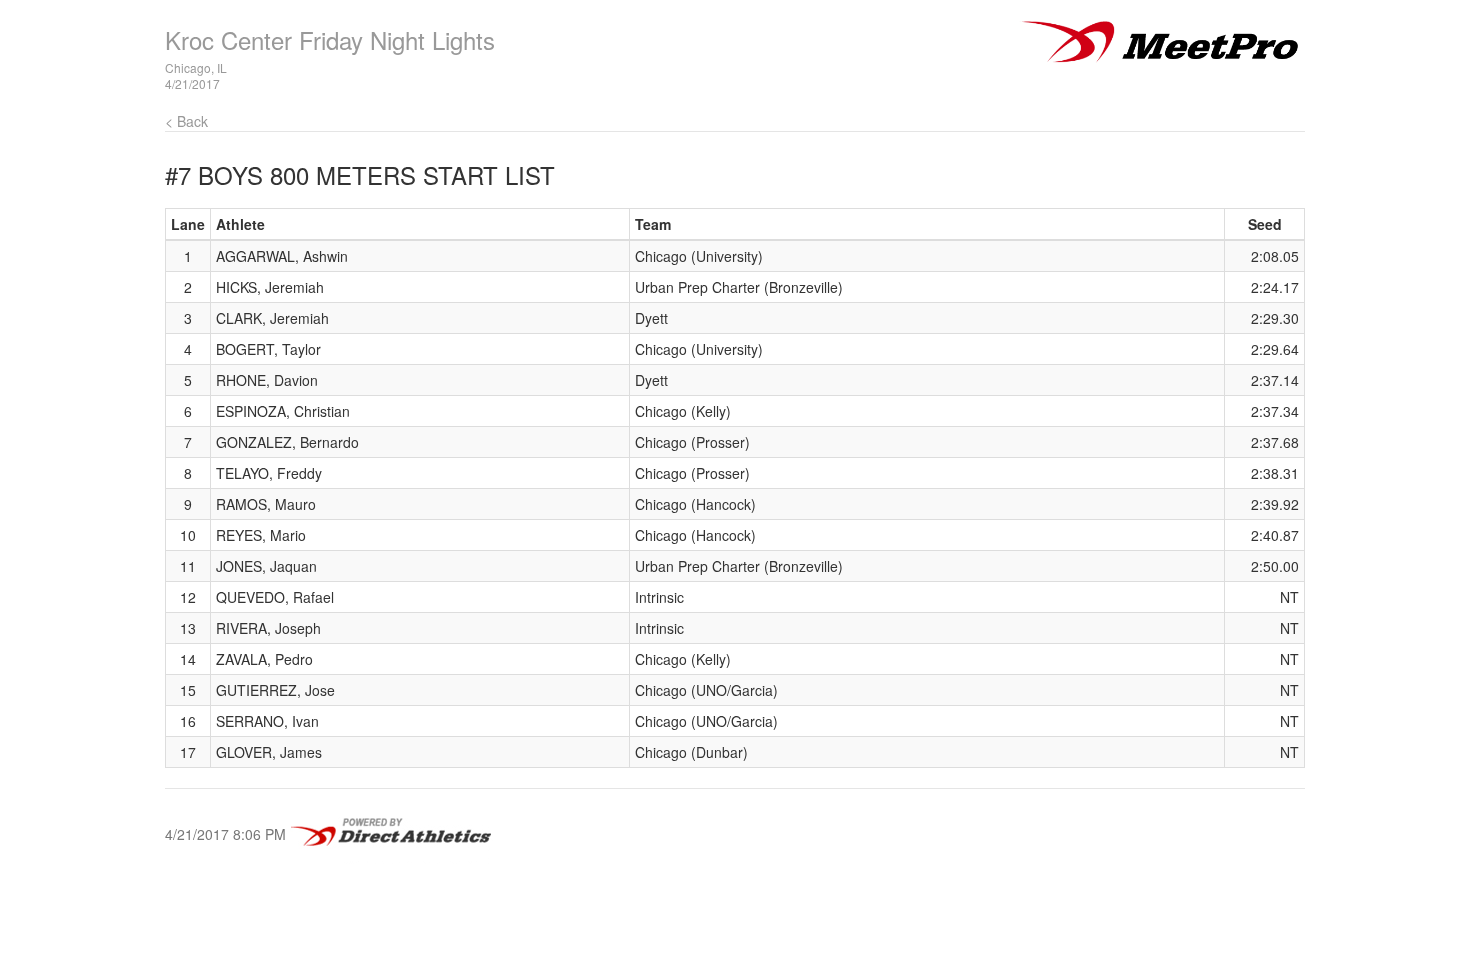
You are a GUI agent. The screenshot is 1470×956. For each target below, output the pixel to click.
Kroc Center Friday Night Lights (330, 39)
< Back (186, 121)
